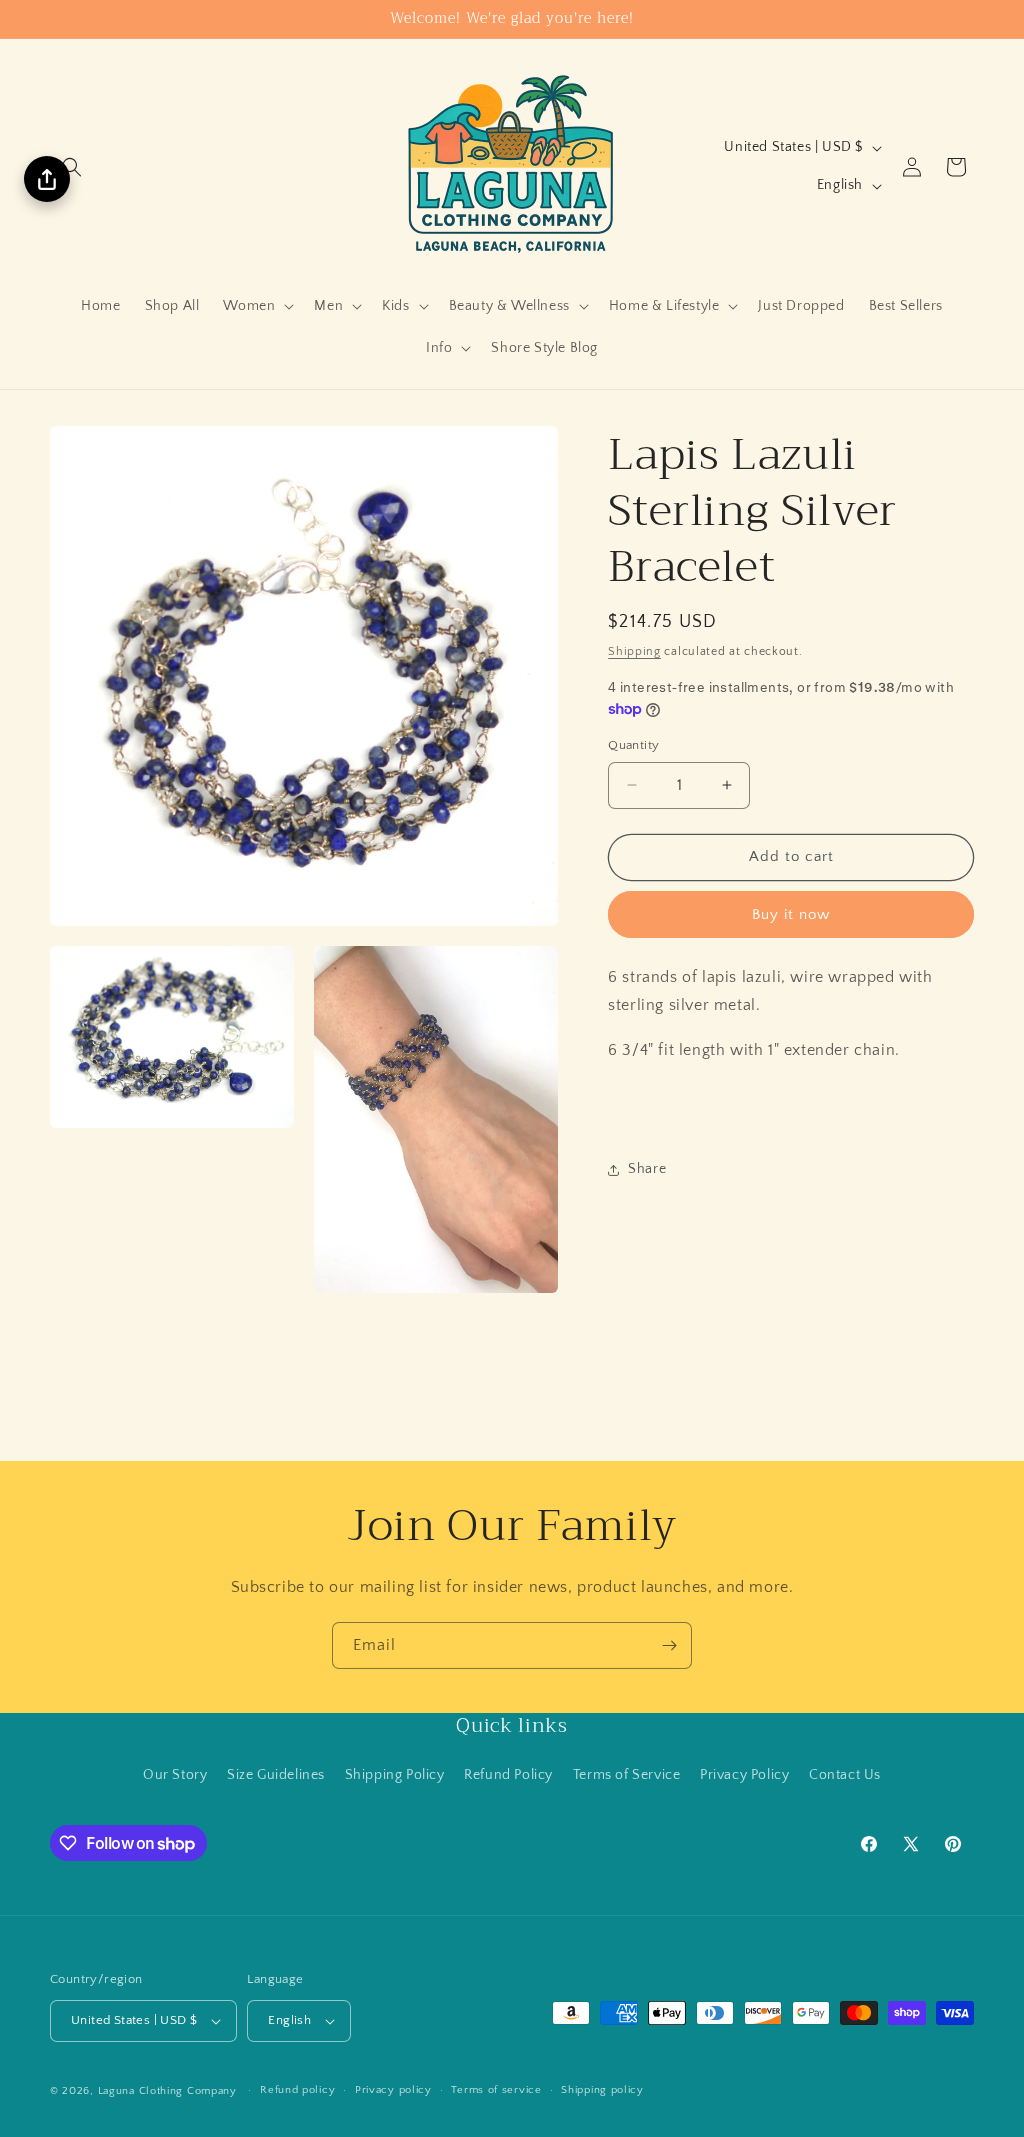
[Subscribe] (669, 1645)
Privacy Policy (744, 1775)
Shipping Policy (395, 1775)
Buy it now (791, 914)
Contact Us (845, 1775)
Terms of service (496, 2090)
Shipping (634, 651)
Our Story (175, 1775)
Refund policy (297, 2090)
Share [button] (647, 1169)
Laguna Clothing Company (167, 2091)
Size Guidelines (276, 1775)
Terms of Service (627, 1775)
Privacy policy (393, 2090)
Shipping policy (602, 2090)
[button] (72, 167)
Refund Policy (508, 1775)
